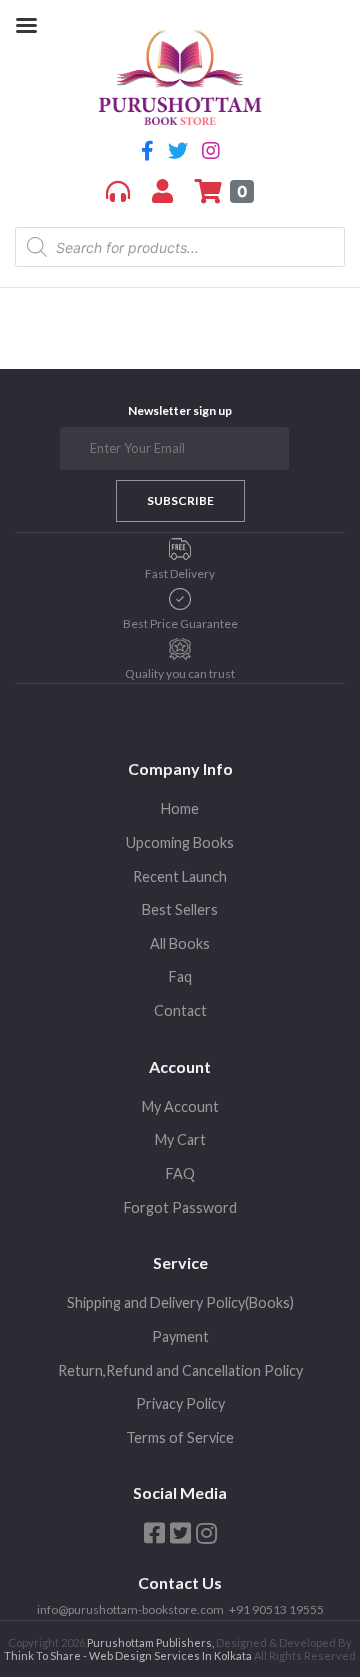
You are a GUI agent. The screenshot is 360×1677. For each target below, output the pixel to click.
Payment (180, 1336)
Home (180, 808)
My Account (180, 1106)
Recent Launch (180, 876)
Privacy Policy (180, 1403)
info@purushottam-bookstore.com (130, 1609)
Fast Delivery (180, 573)
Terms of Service (180, 1437)
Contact (180, 1010)
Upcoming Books (180, 842)
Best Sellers (180, 909)
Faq (180, 976)
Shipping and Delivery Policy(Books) (180, 1302)
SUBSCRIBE (180, 500)
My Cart (180, 1139)
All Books (180, 943)
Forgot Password (180, 1207)
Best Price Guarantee (180, 623)
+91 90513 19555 (276, 1609)
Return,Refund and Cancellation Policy (180, 1370)
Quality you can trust (180, 673)
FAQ (180, 1173)
